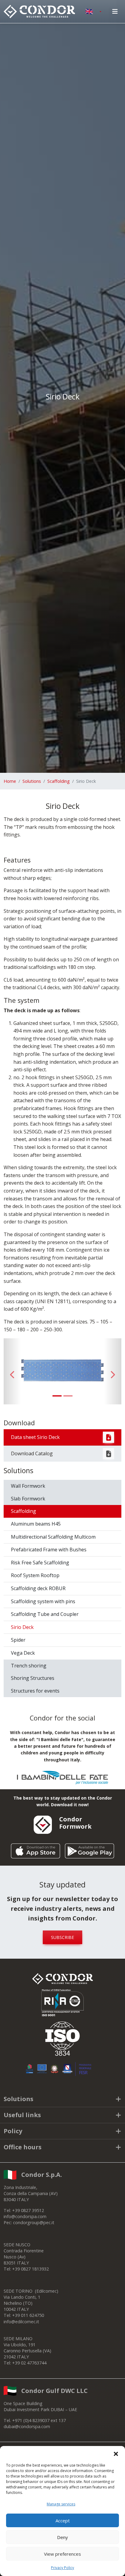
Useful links (22, 2115)
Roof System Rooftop (35, 1575)
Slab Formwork (28, 1499)
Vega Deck (23, 1653)
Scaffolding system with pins (43, 1601)
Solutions (32, 781)
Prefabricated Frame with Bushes (49, 1550)
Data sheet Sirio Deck (35, 1437)
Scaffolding (59, 781)
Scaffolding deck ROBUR (38, 1588)
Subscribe (62, 1937)
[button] (116, 2454)
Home (10, 781)
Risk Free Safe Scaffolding (40, 1563)
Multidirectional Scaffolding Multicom (53, 1537)
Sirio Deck (22, 1627)
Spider (18, 1640)
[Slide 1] (57, 1396)
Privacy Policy (62, 2568)
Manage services (61, 2504)
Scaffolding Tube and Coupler (45, 1614)
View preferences (62, 2554)
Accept (63, 2521)
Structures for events (35, 1691)
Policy (13, 2131)
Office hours (23, 2147)
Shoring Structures (33, 1678)
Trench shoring (29, 1666)
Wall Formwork (28, 1486)
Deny (62, 2537)
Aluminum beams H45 (36, 1524)
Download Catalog (32, 1453)
